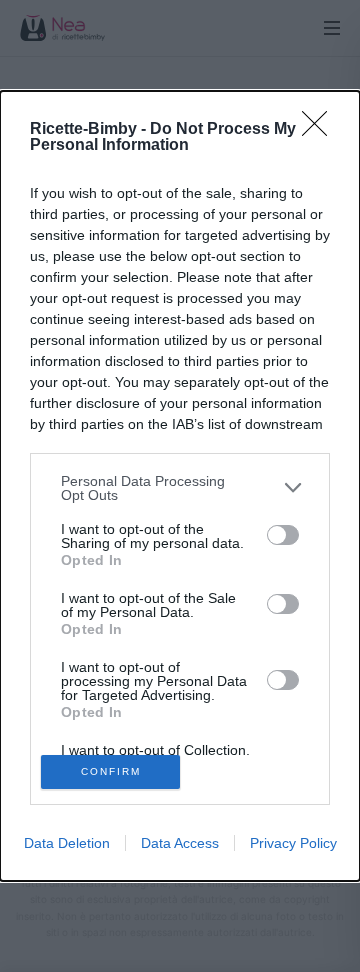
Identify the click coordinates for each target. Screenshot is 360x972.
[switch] (283, 535)
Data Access (180, 843)
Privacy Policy (293, 843)
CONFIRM (111, 771)
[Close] (321, 130)
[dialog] (180, 486)
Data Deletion (67, 843)
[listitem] (180, 488)
